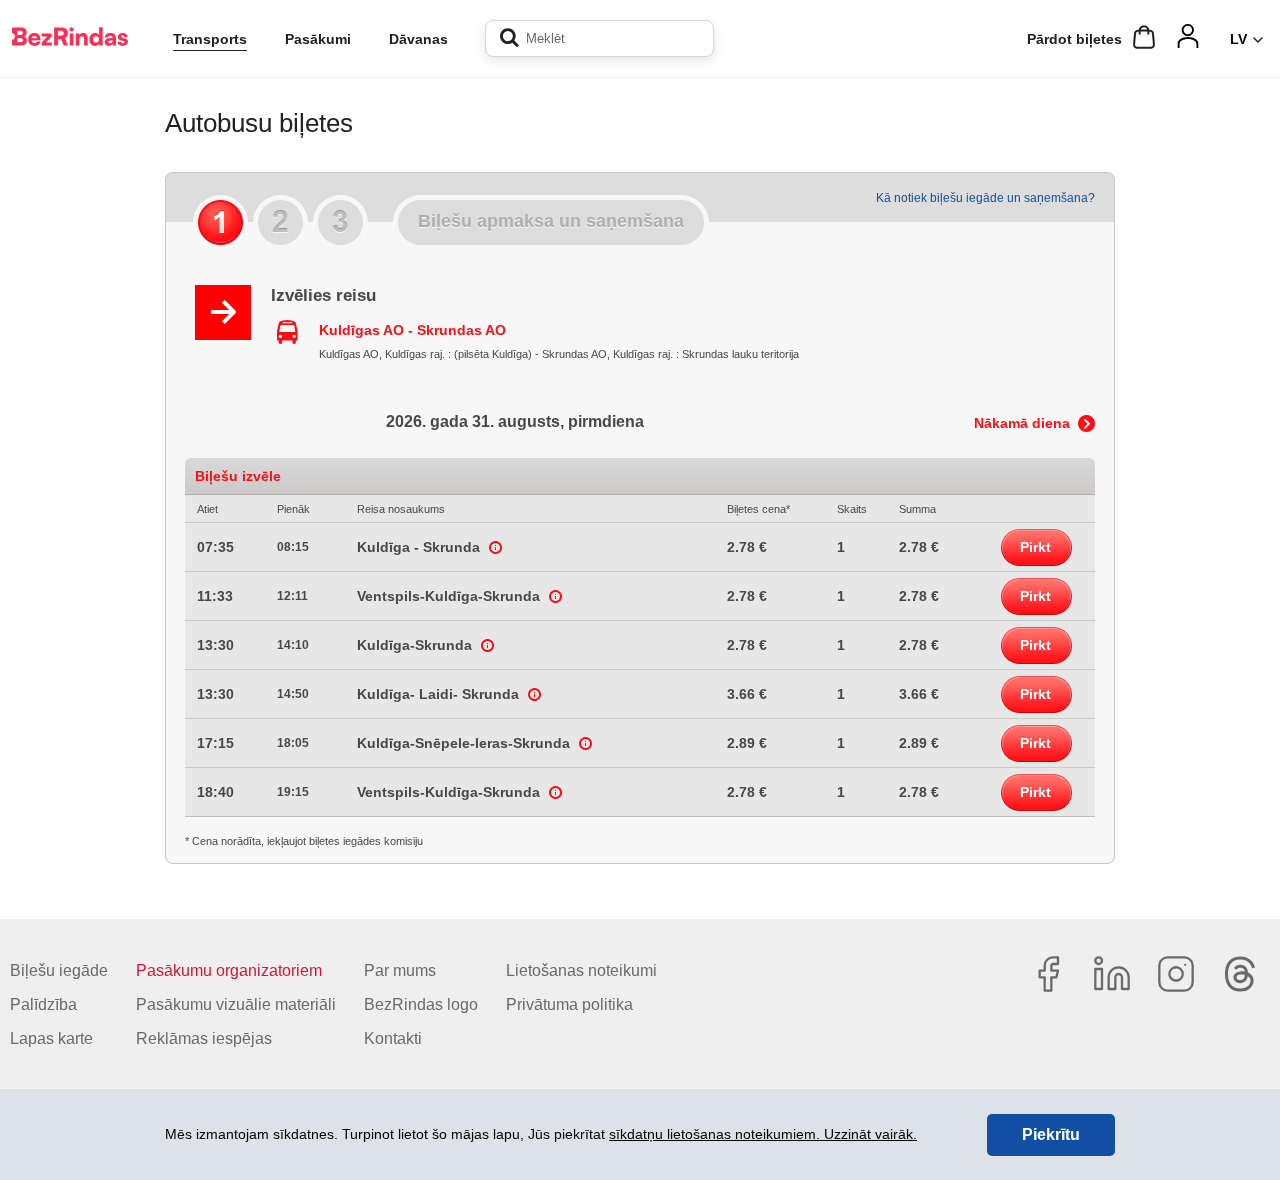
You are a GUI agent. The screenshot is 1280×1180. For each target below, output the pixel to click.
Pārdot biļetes (1074, 39)
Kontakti (393, 1038)
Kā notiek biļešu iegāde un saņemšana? (985, 198)
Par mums (400, 970)
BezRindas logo (421, 1004)
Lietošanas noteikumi (581, 970)
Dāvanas (418, 39)
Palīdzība (43, 1004)
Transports (210, 39)
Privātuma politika (569, 1004)
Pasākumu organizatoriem (229, 970)
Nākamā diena (1022, 423)
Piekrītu (1051, 1134)
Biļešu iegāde (59, 970)
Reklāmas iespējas (204, 1038)
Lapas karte (51, 1038)
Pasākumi (318, 39)
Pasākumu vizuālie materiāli (236, 1004)
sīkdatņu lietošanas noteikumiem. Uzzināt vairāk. (763, 1134)
